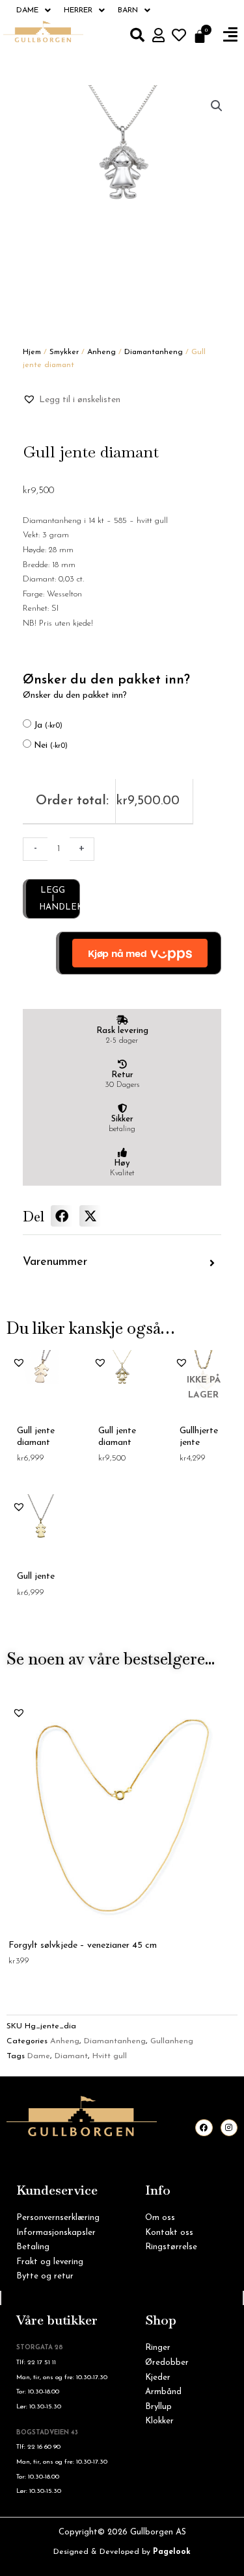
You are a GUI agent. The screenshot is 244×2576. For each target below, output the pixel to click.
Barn (128, 10)
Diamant (71, 2056)
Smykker (64, 352)
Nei (51, 746)
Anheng (102, 352)
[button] (230, 35)
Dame (27, 10)
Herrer (78, 10)
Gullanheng (172, 2041)
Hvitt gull (110, 2056)
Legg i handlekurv (60, 899)
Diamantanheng (154, 352)
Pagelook (172, 2552)
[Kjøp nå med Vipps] (139, 953)
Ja (48, 725)
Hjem (32, 352)
